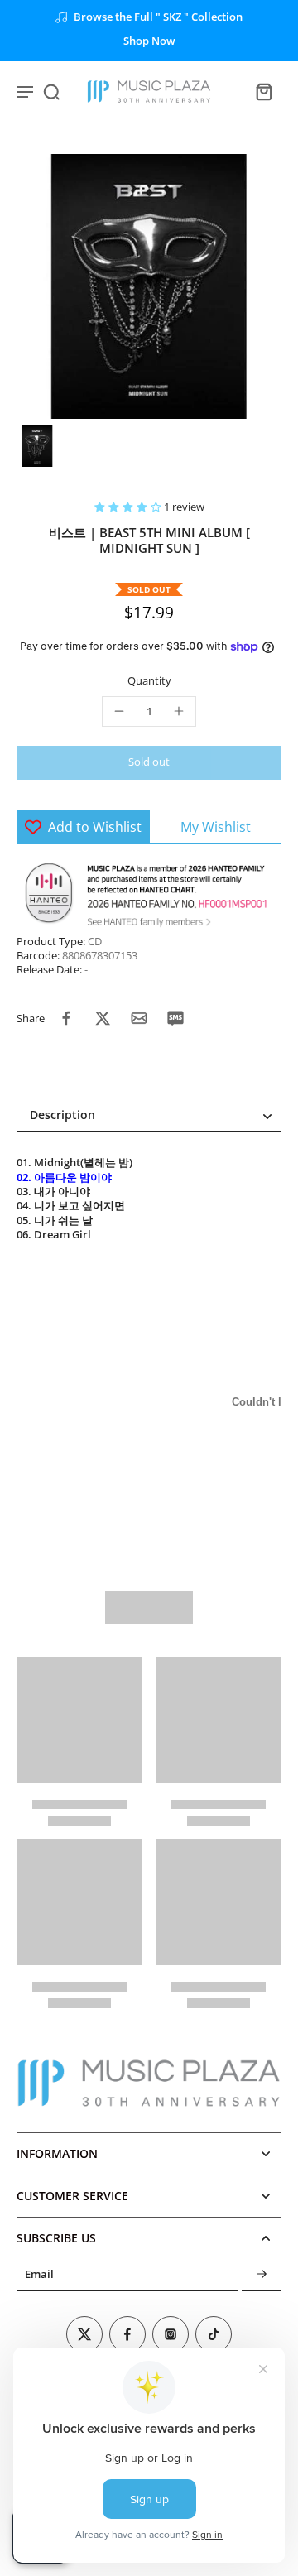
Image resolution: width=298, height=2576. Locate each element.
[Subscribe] (262, 2275)
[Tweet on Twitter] (103, 1018)
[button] (129, 507)
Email (39, 2275)
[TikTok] (214, 2334)
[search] (51, 91)
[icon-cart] (263, 91)
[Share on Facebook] (66, 1018)
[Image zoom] (149, 286)
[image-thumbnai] (37, 446)
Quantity (149, 681)
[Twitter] (84, 2334)
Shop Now (149, 41)
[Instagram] (171, 2334)
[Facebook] (127, 2334)
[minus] (119, 711)
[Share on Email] (139, 1018)
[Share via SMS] (175, 1018)
